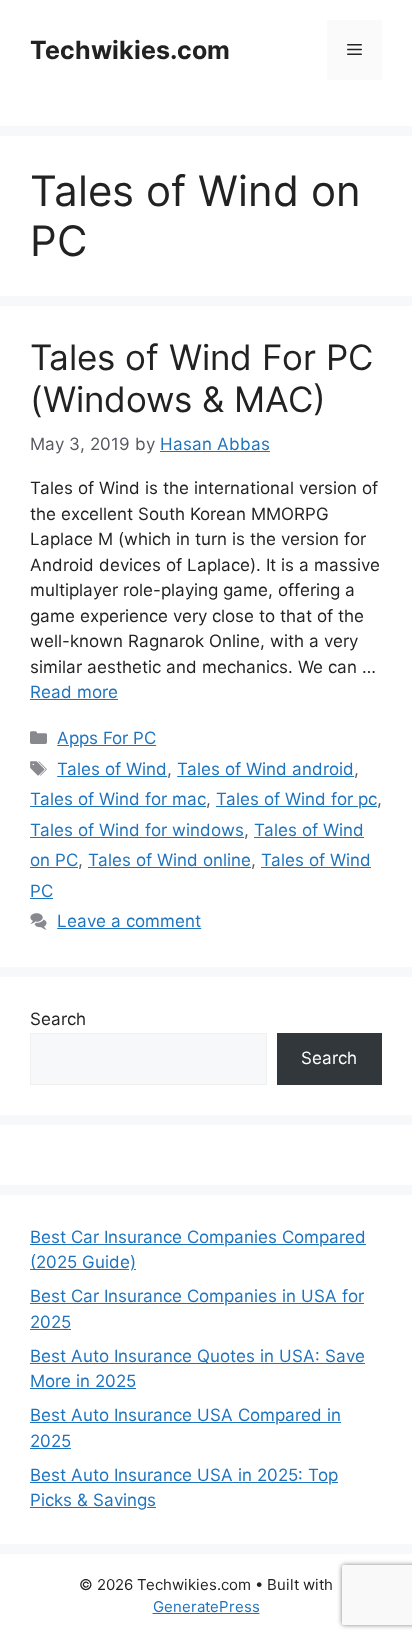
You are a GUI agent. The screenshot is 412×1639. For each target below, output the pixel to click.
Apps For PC (106, 738)
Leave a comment (129, 921)
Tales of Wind (112, 769)
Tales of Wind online (169, 860)
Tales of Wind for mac (118, 799)
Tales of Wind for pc (296, 799)
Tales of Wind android (265, 769)
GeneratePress (206, 1606)
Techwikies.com (130, 50)
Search (58, 1019)
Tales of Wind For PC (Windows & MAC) (201, 378)
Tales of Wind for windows (137, 830)
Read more (74, 692)
